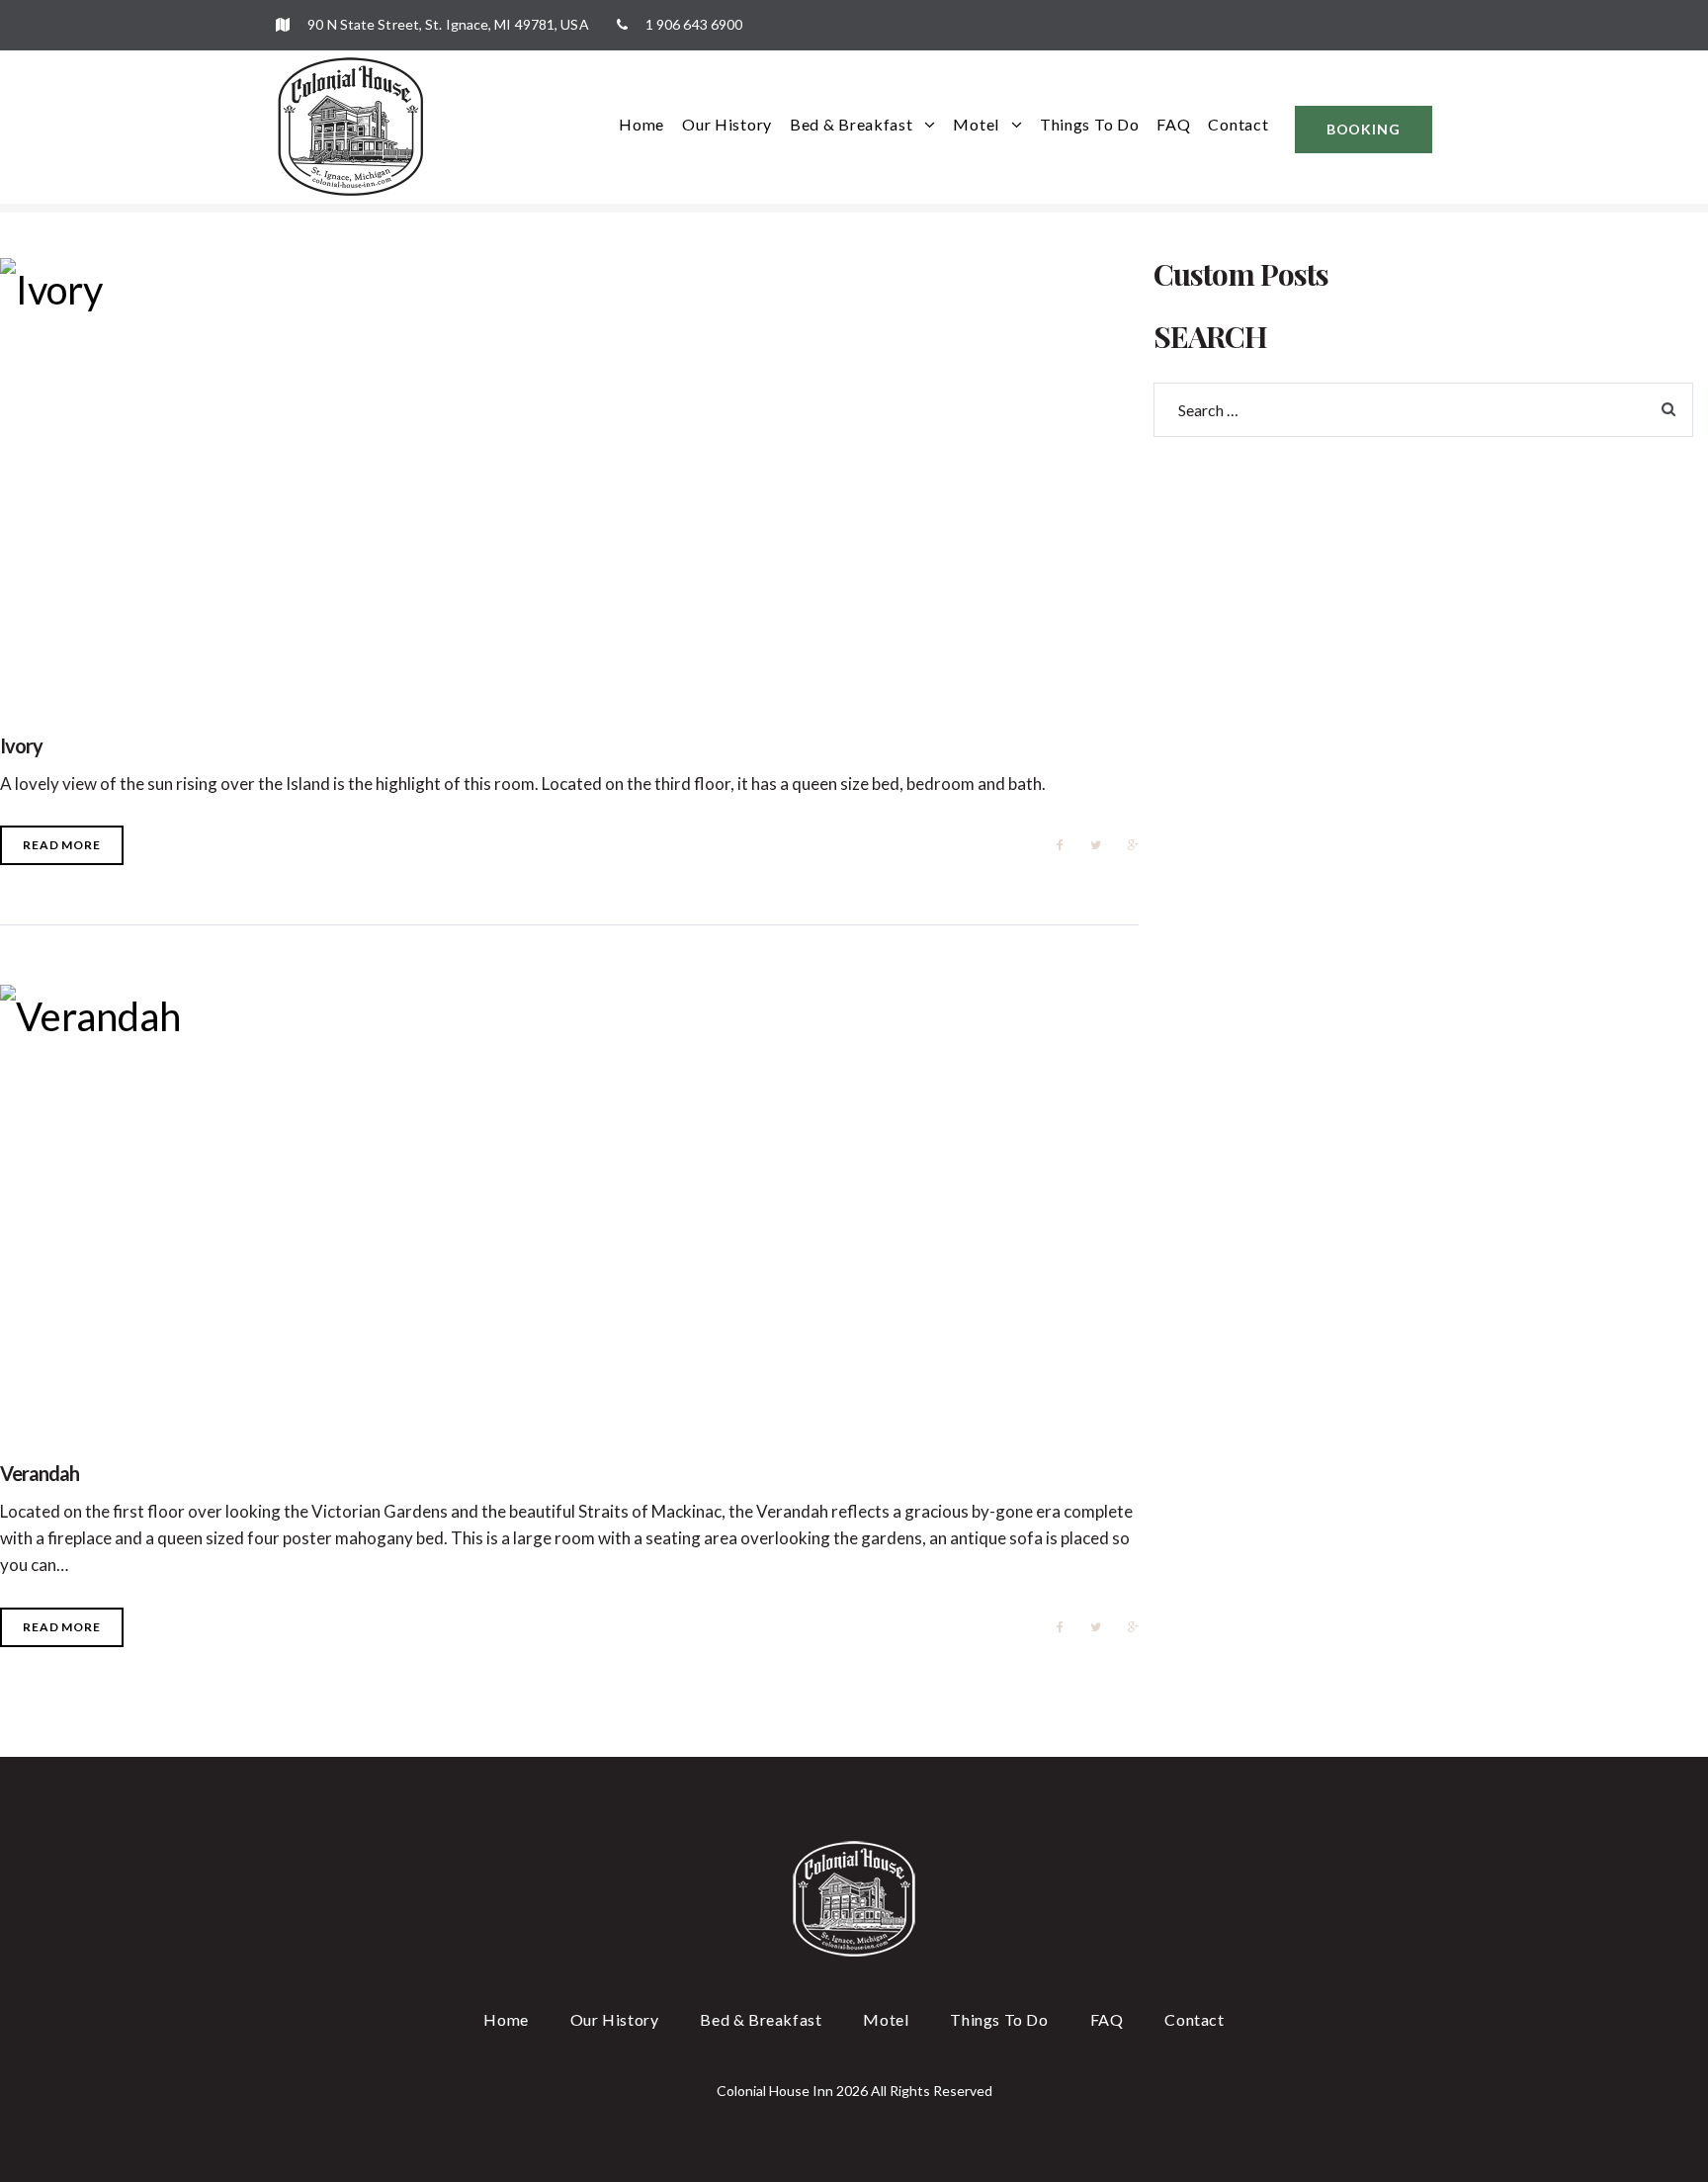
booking (1364, 129)
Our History (727, 124)
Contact (1238, 124)
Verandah (40, 1473)
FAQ (1173, 124)
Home (641, 124)
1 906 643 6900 (693, 24)
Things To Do (1089, 124)
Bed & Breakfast (852, 124)
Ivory (21, 745)
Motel (976, 124)
